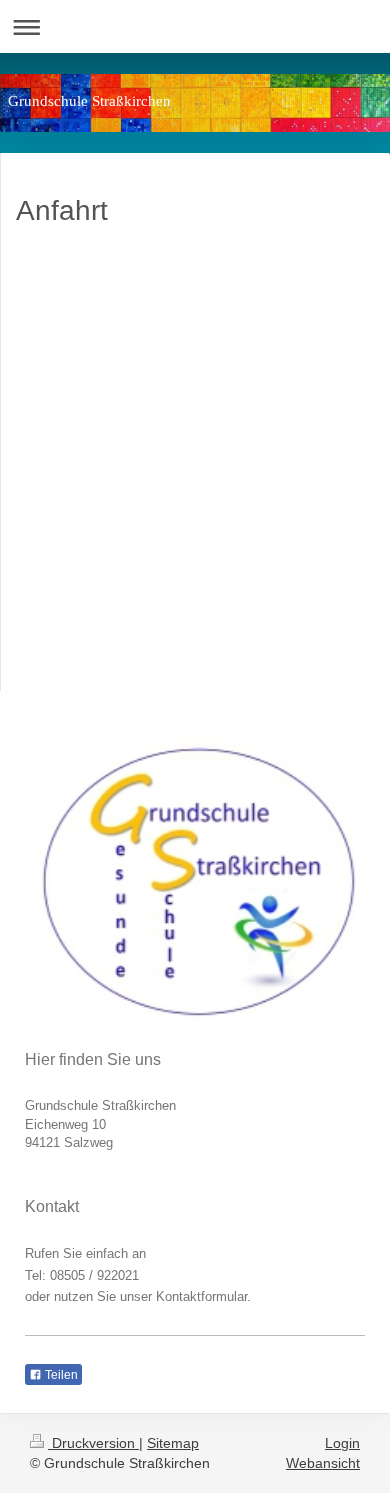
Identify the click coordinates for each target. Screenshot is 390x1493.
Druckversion (93, 1443)
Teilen (60, 1375)
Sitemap (173, 1443)
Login (342, 1443)
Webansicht (323, 1463)
